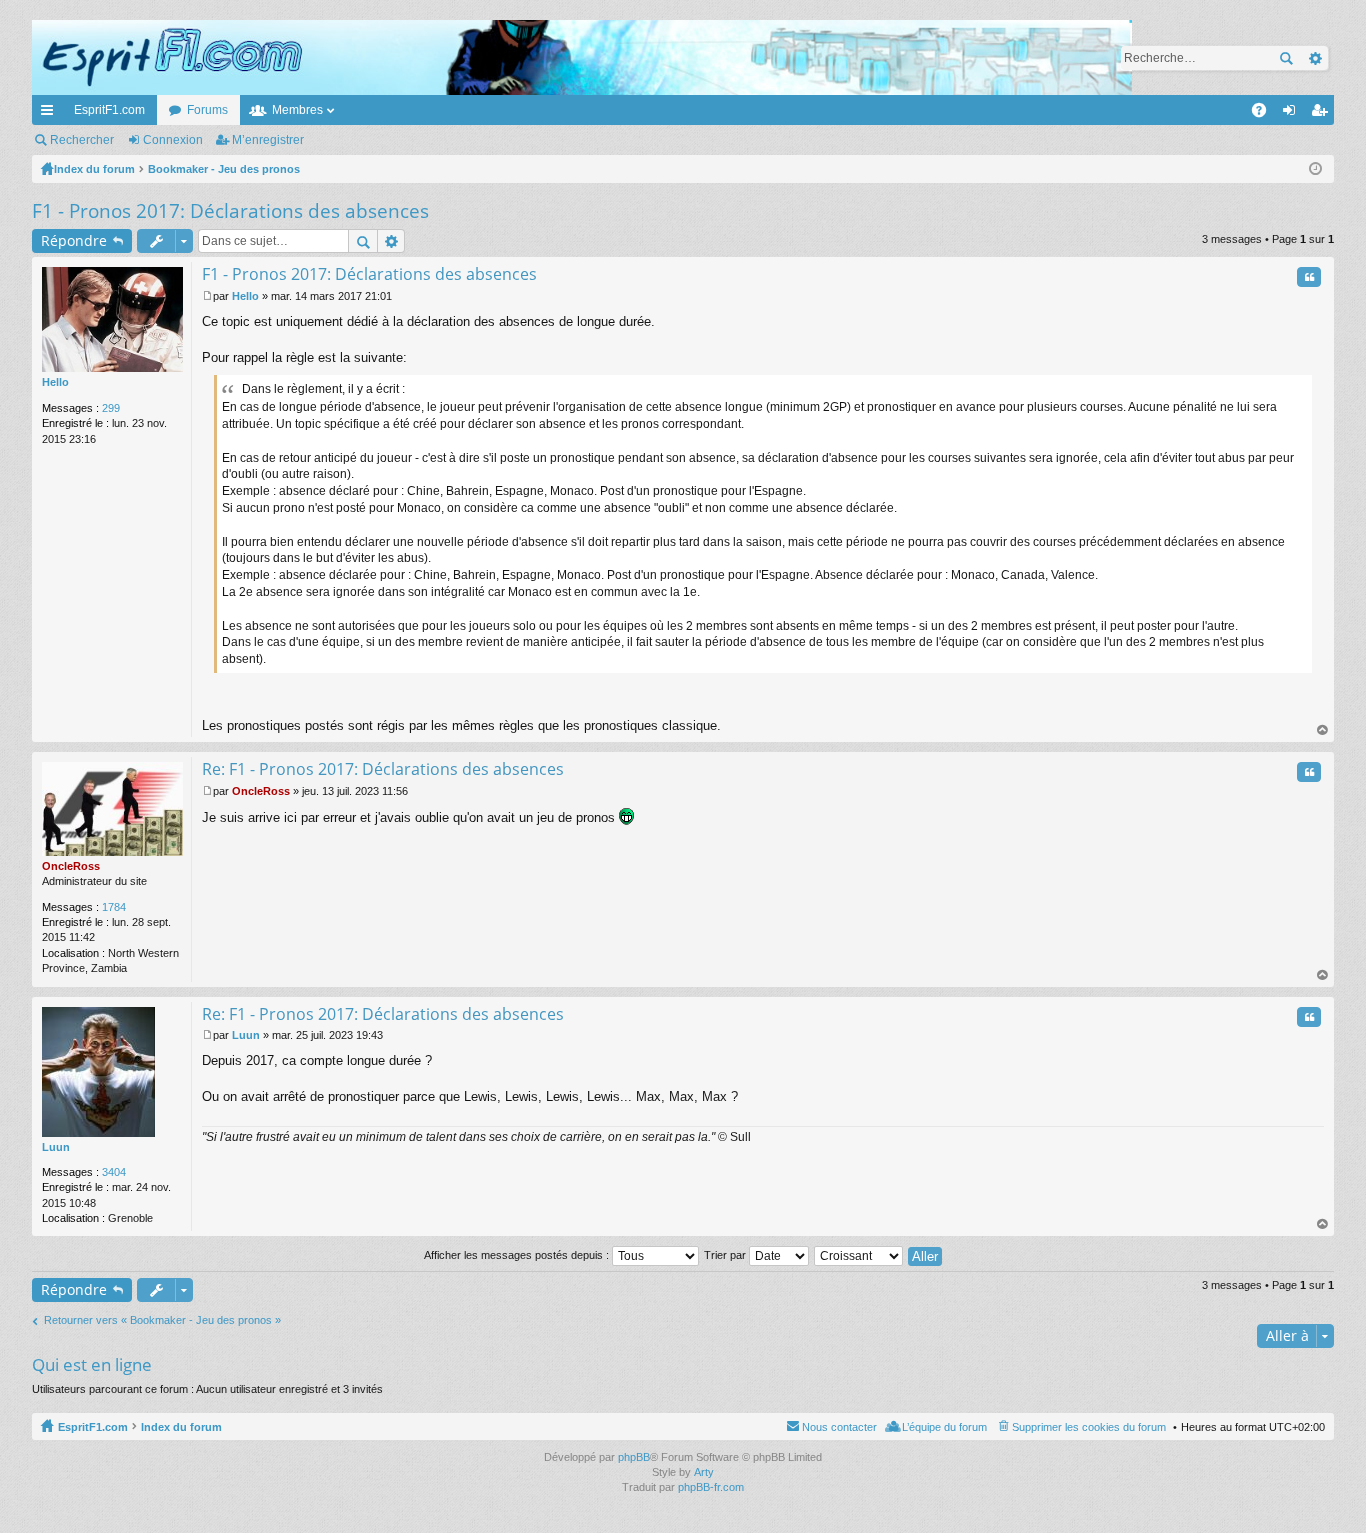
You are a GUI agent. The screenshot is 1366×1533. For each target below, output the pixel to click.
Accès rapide (51, 114)
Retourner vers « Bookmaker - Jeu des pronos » (162, 1320)
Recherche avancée (1314, 58)
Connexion (173, 140)
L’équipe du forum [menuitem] (944, 1427)
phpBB (634, 1457)
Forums (207, 110)
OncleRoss (71, 866)
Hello (55, 382)
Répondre (74, 240)
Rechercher (1286, 58)
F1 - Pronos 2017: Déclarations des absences (230, 211)
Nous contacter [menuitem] (839, 1427)
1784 (114, 907)
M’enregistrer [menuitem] (1323, 114)
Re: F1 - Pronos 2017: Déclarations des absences (383, 769)
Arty (704, 1472)
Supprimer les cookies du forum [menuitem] (1089, 1427)
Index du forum (181, 1427)
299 (111, 408)
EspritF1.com (109, 110)
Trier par (726, 1255)
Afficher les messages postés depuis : (518, 1255)
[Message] (207, 296)
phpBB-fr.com (711, 1487)
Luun (56, 1147)
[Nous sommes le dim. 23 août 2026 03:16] (1315, 169)
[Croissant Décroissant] (859, 1255)
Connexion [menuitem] (1293, 114)
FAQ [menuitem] (1265, 114)
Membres (297, 110)
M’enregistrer (268, 140)
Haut (1323, 730)
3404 (114, 1172)
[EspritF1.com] (582, 57)
